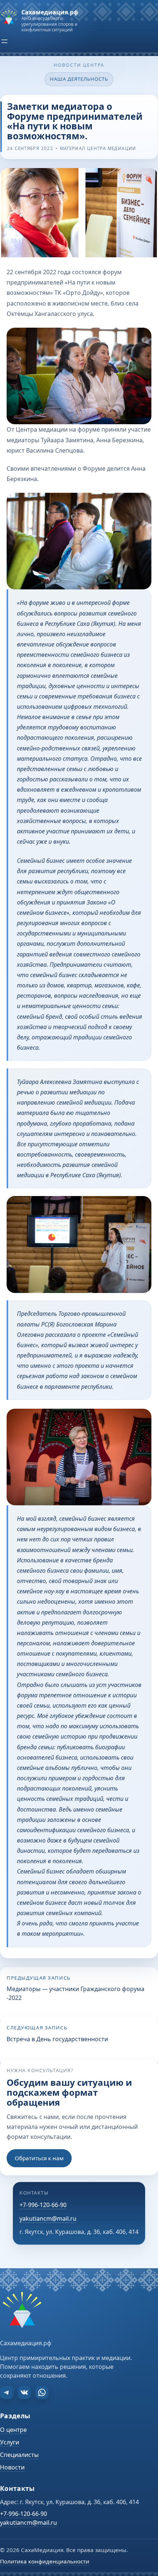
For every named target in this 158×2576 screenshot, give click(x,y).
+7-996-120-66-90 (43, 2205)
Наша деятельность (79, 79)
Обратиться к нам (39, 2158)
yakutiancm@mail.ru (48, 2218)
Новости (12, 2467)
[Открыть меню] (4, 41)
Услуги (10, 2442)
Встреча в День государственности (57, 2039)
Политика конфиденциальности (45, 2561)
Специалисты (19, 2455)
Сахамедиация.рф (50, 12)
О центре (13, 2430)
